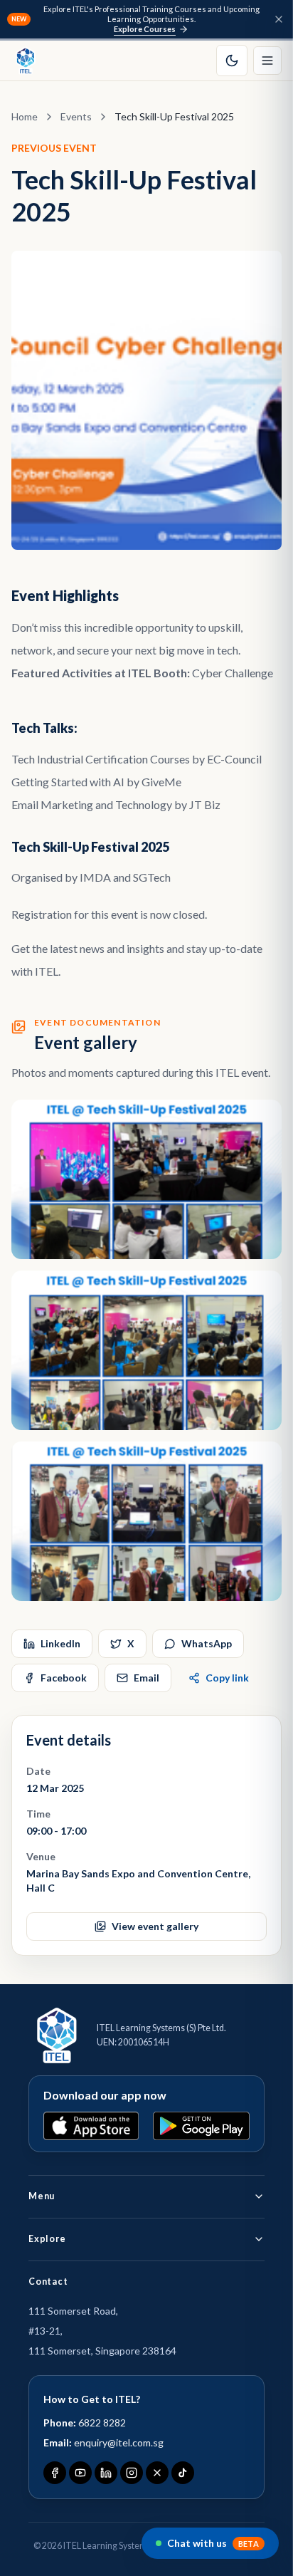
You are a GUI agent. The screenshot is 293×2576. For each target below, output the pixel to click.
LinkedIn (60, 1643)
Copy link (227, 1678)
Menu (42, 2196)
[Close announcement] (279, 19)
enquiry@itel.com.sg (119, 2442)
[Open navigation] (267, 61)
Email (146, 1678)
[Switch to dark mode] (232, 61)
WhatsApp (207, 1643)
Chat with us (213, 2543)
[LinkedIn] (106, 2473)
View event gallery (155, 1926)
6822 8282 (102, 2423)
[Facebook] (55, 2473)
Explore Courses (145, 29)
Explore (47, 2239)
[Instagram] (132, 2473)
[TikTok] (183, 2473)
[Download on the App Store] (91, 2126)
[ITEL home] (26, 61)
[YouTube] (80, 2473)
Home (25, 116)
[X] (157, 2473)
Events (76, 116)
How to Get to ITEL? (92, 2399)
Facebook (64, 1678)
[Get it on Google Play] (201, 2126)
